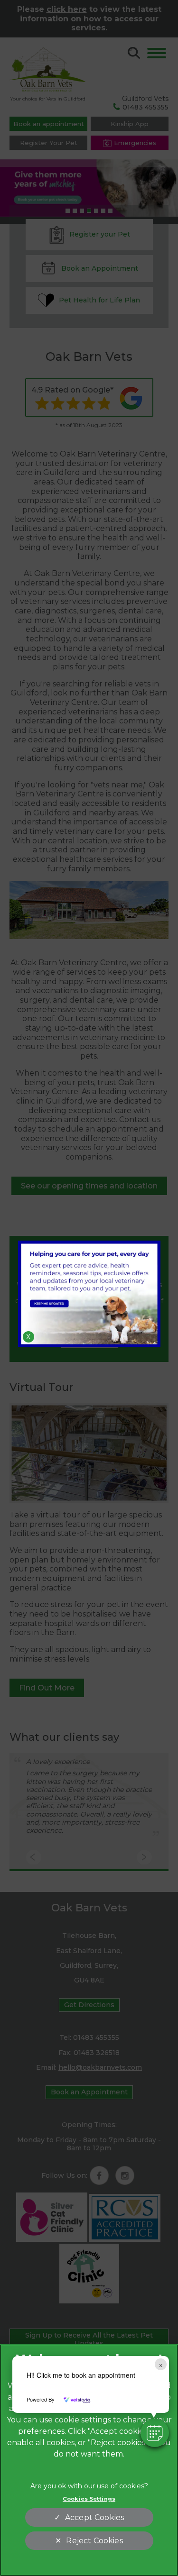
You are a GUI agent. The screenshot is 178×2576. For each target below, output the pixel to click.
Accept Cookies (94, 2517)
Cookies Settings (89, 2499)
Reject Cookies (94, 2541)
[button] (155, 2433)
